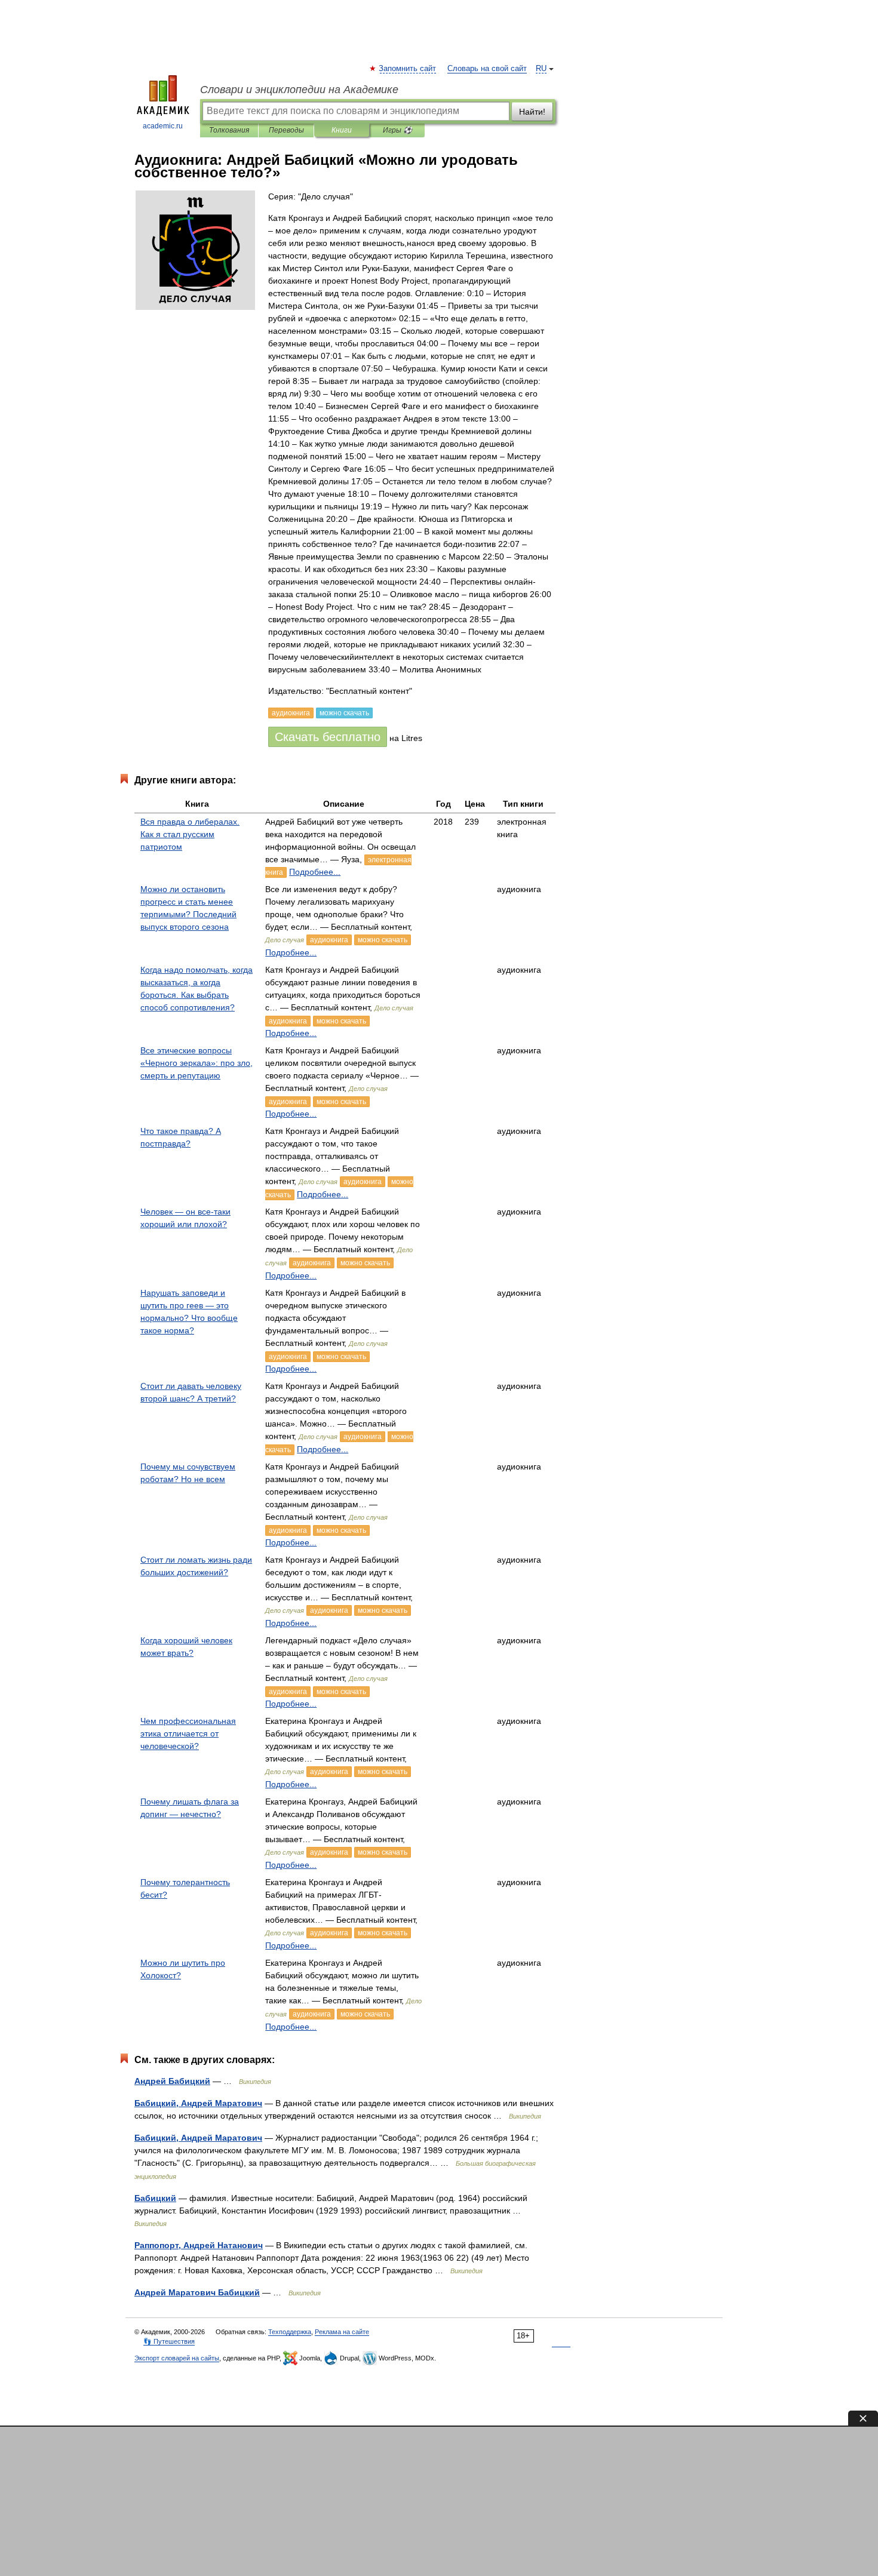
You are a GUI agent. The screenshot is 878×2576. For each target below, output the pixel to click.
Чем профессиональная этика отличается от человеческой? (188, 1733)
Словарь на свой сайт (487, 69)
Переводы (286, 130)
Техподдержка (290, 2332)
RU (541, 69)
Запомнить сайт (408, 69)
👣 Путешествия (169, 2341)
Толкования (229, 130)
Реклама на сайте (342, 2332)
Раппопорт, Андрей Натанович (199, 2245)
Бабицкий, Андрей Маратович (198, 2103)
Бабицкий (155, 2198)
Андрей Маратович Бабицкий (197, 2292)
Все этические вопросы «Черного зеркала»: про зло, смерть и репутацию (197, 1063)
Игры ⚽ (397, 130)
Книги (342, 130)
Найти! (532, 112)
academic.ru (163, 126)
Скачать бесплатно (328, 737)
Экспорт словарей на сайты (177, 2358)
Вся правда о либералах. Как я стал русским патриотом (190, 834)
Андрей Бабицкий (172, 2081)
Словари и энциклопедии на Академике (299, 90)
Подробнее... (315, 872)
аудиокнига (329, 940)
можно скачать (383, 940)
